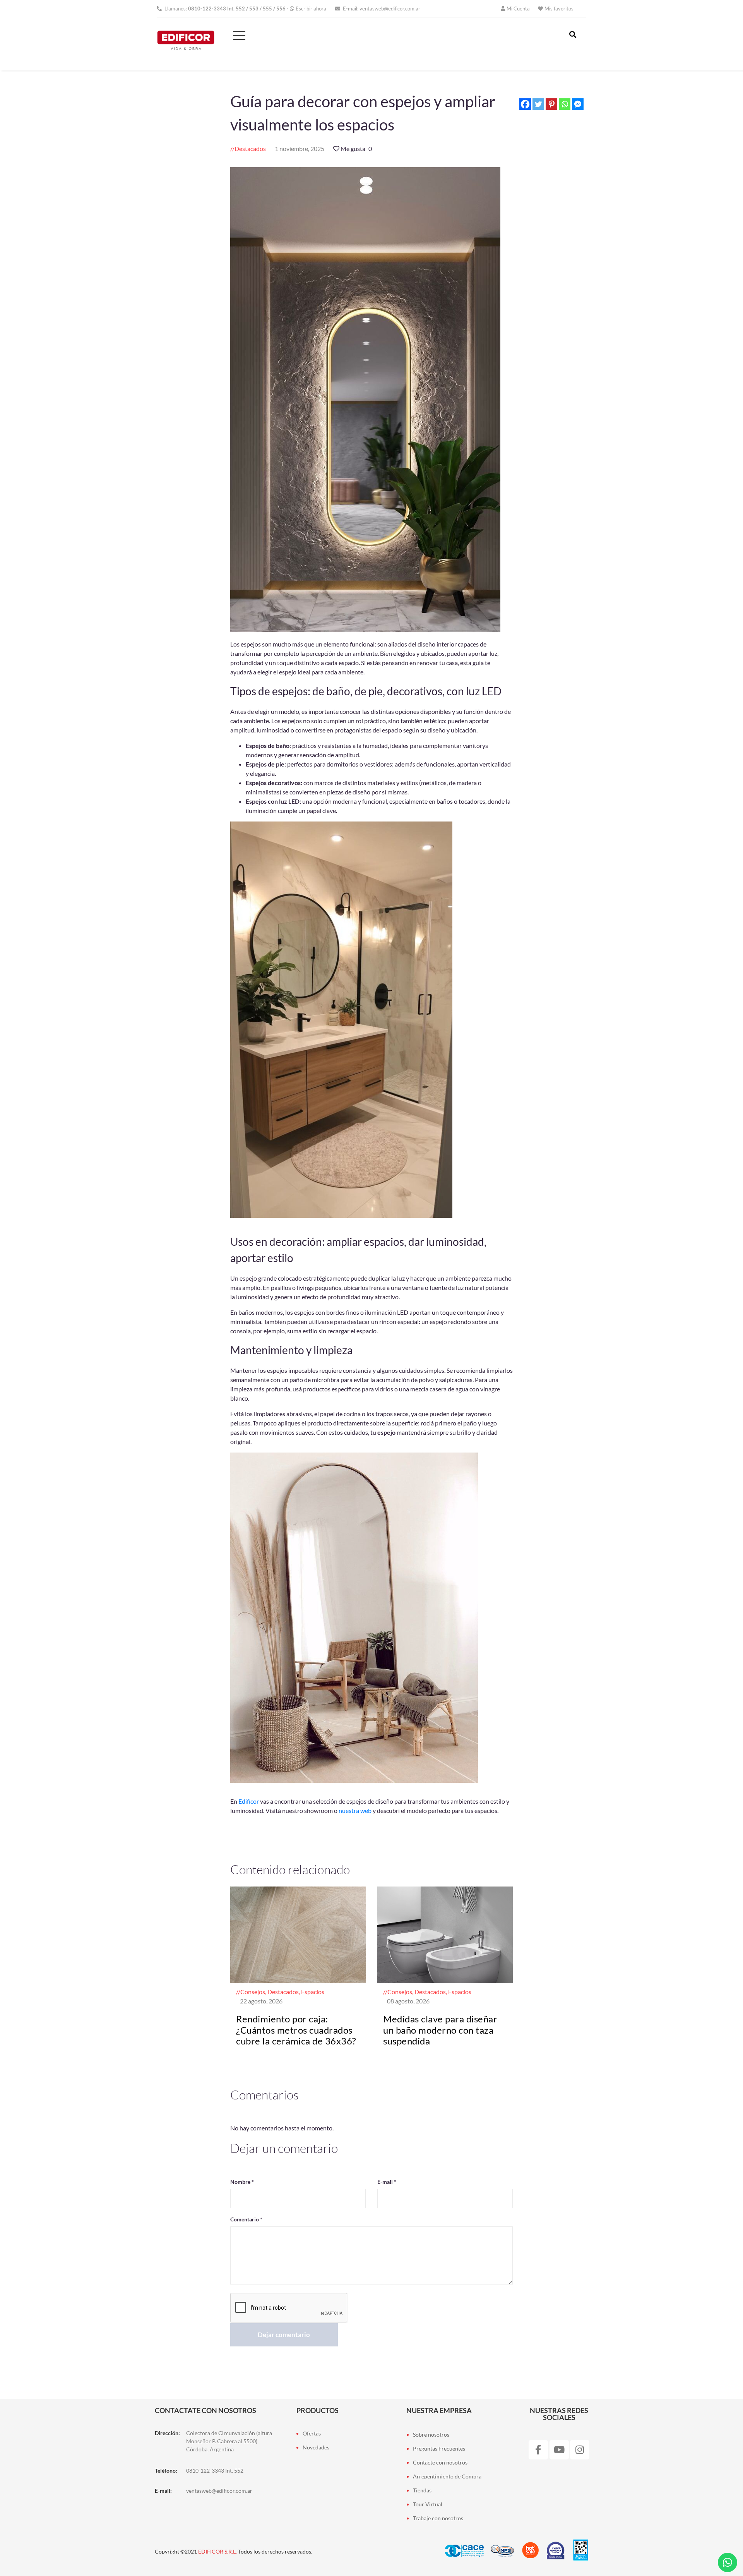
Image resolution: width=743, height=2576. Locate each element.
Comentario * (246, 2219)
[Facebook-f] (538, 2450)
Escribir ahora (311, 9)
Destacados (250, 148)
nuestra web (355, 1810)
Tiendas (422, 2490)
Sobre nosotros (431, 2435)
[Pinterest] (551, 104)
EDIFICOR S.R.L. (217, 2551)
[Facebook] (525, 104)
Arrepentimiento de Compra (447, 2476)
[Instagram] (580, 2450)
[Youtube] (559, 2450)
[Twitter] (538, 104)
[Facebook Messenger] (578, 104)
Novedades (316, 2447)
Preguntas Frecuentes (439, 2448)
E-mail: (381, 9)
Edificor (249, 1801)
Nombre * (242, 2182)
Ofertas (312, 2433)
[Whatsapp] (565, 104)
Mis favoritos (559, 9)
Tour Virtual (428, 2504)
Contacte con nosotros (440, 2462)
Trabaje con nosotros (438, 2518)
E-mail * (387, 2182)
